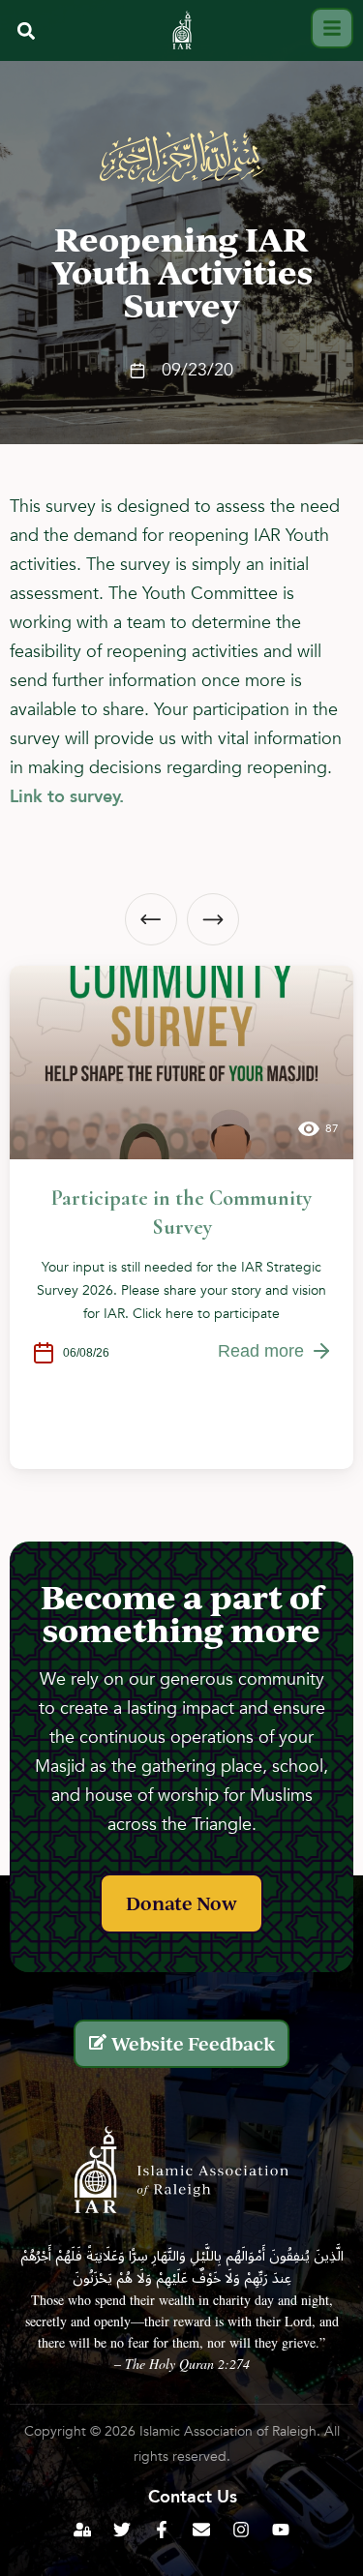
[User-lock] (82, 2530)
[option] (181, 1217)
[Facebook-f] (162, 2530)
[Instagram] (241, 2530)
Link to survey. (67, 797)
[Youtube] (281, 2530)
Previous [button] (151, 919)
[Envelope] (201, 2530)
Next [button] (213, 919)
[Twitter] (122, 2530)
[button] (26, 30)
